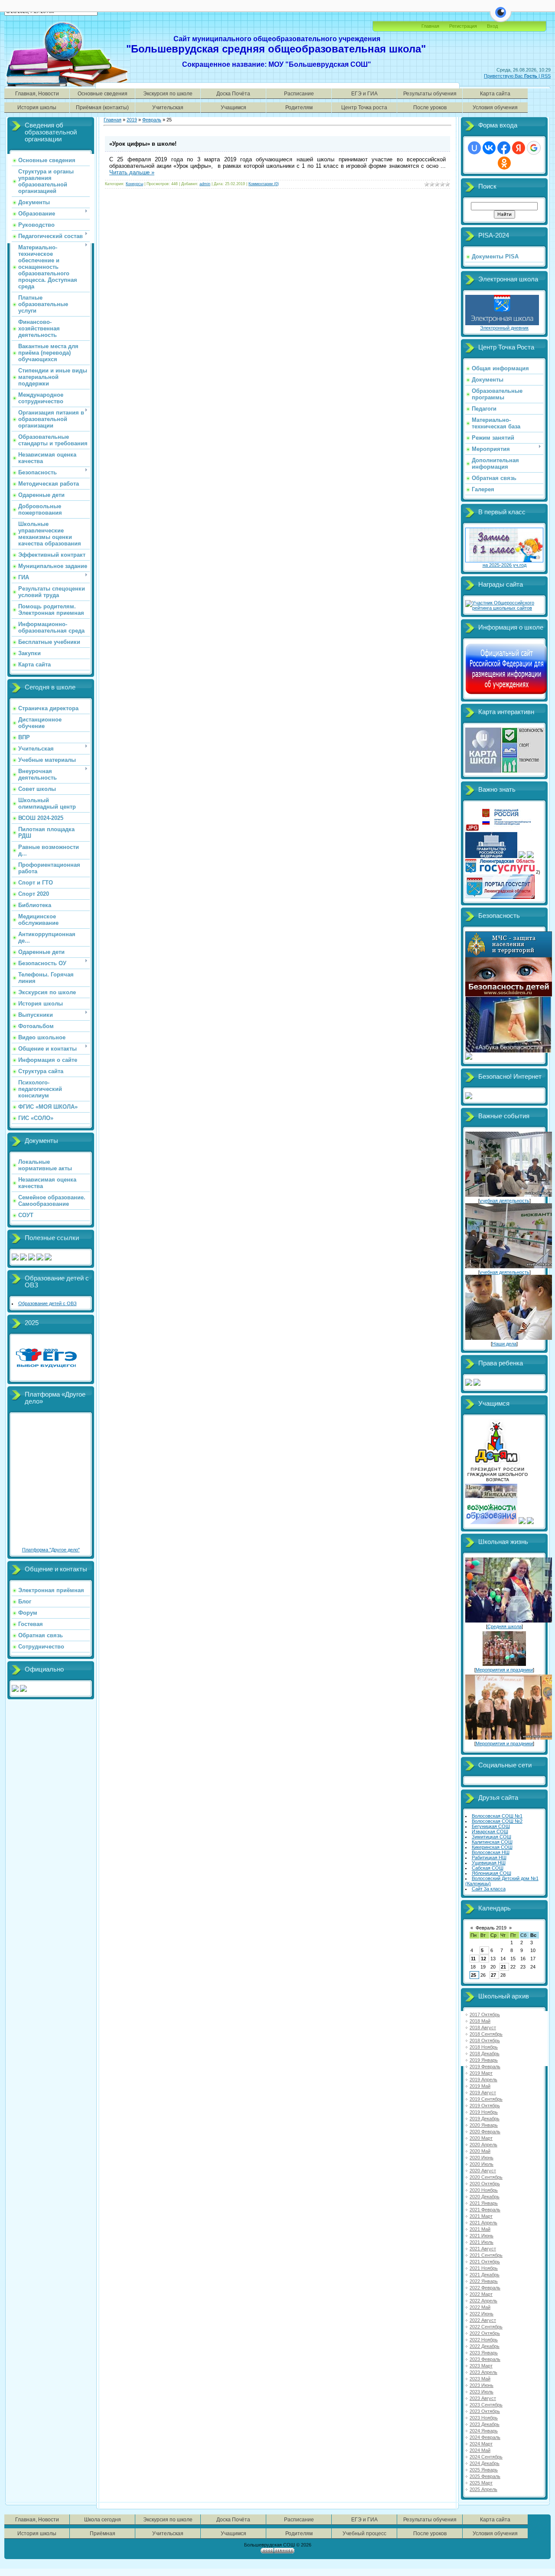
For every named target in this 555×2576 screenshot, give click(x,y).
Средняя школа (504, 1626)
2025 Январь (484, 2470)
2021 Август (483, 2249)
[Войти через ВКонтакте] (489, 148)
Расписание (299, 93)
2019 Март (481, 2073)
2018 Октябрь (485, 2041)
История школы (37, 107)
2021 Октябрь (485, 2262)
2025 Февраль (485, 2476)
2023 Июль (482, 2392)
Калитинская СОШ (492, 1842)
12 (483, 1959)
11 (473, 1959)
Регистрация (463, 26)
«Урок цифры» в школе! (143, 144)
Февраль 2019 (491, 1928)
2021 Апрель (483, 2223)
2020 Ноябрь (484, 2190)
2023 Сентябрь (486, 2405)
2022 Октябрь (485, 2333)
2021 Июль (482, 2242)
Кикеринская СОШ (492, 1847)
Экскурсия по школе (168, 93)
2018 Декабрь (485, 2054)
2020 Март (481, 2138)
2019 (132, 120)
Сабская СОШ (488, 1868)
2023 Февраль (485, 2359)
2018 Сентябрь (486, 2034)
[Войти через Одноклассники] (504, 163)
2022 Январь (484, 2281)
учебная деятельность (504, 1201)
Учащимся (233, 107)
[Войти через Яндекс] (519, 148)
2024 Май (480, 2450)
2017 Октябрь (485, 2014)
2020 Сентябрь (486, 2177)
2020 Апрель (483, 2145)
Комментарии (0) (264, 184)
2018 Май (480, 2021)
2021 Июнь (482, 2236)
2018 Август (483, 2027)
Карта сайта (495, 93)
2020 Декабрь (485, 2197)
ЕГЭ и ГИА (364, 93)
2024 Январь (484, 2431)
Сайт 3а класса (489, 1889)
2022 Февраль (485, 2288)
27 (493, 1975)
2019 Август (483, 2093)
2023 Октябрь (485, 2411)
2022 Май (480, 2307)
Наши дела (504, 1344)
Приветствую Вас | (513, 76)
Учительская (168, 107)
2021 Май (480, 2229)
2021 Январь (484, 2203)
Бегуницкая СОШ (491, 1826)
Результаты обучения (430, 93)
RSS (546, 76)
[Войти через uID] (474, 148)
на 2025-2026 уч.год (504, 565)
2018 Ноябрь (484, 2047)
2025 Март (481, 2483)
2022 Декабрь (485, 2346)
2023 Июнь (482, 2385)
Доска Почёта (233, 93)
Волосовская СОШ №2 (497, 1821)
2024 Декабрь (485, 2463)
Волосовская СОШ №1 (497, 1816)
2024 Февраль (485, 2437)
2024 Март (481, 2444)
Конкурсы (134, 184)
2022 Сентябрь (486, 2327)
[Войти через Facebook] (504, 148)
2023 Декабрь (485, 2424)
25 (473, 1975)
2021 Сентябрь (486, 2255)
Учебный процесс (364, 2533)
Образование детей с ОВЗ (47, 1303)
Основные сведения (103, 93)
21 (503, 1967)
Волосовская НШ (491, 1852)
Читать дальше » (132, 172)
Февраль (152, 120)
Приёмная (103, 2533)
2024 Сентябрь (486, 2457)
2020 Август (483, 2171)
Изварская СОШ (490, 1832)
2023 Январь (484, 2353)
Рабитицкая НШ (489, 1858)
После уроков (430, 107)
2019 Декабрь (485, 2119)
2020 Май (480, 2151)
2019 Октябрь (485, 2106)
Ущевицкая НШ (489, 1863)
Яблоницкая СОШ (491, 1873)
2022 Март (481, 2294)
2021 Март (481, 2216)
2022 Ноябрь (484, 2340)
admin (205, 184)
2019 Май (480, 2086)
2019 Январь (484, 2060)
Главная (430, 26)
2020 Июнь (482, 2158)
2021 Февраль (485, 2210)
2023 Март (481, 2366)
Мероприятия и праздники (504, 1670)
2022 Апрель (483, 2301)
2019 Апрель (483, 2080)
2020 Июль (482, 2164)
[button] (501, 17)
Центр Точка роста (364, 107)
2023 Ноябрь (484, 2418)
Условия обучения (495, 107)
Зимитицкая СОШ (491, 1837)
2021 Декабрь (485, 2275)
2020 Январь (484, 2125)
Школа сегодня (103, 2519)
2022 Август (483, 2320)
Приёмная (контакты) (102, 107)
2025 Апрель (483, 2489)
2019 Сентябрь (486, 2099)
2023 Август (483, 2398)
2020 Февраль (485, 2132)
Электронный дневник (504, 328)
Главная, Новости (37, 93)
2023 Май (480, 2379)
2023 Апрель (483, 2372)
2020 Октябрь (485, 2184)
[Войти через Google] (534, 148)
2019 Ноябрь (484, 2112)
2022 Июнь (482, 2314)
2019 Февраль (485, 2067)
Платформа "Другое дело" (51, 1550)
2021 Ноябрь (484, 2268)
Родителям (299, 107)
